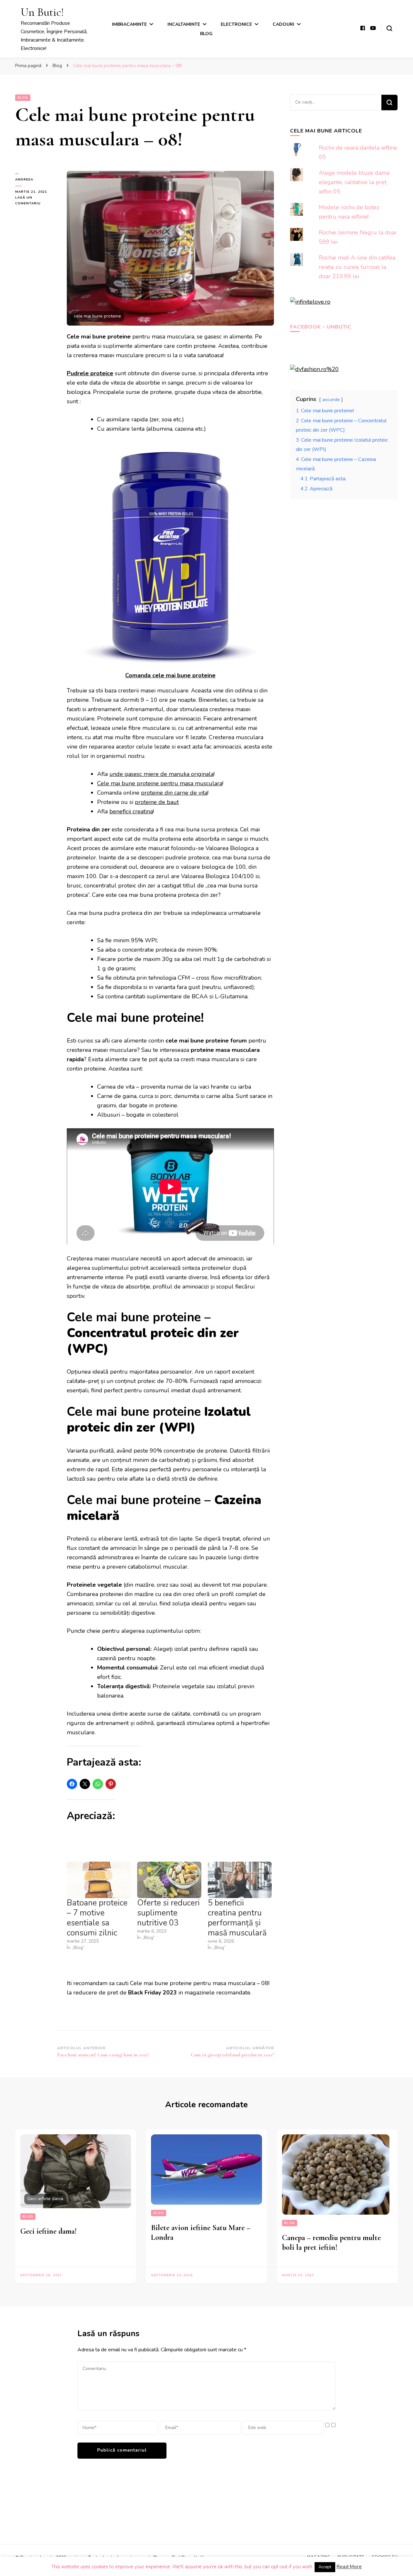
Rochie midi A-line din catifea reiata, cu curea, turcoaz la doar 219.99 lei (357, 267)
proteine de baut (157, 802)
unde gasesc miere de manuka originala (161, 774)
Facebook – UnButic (321, 327)
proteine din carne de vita (174, 793)
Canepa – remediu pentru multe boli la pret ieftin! (331, 2243)
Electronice (236, 24)
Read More (349, 2567)
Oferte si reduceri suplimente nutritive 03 (168, 1913)
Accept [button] (325, 2567)
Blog (206, 34)
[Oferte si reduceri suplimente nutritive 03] (169, 1880)
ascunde (331, 399)
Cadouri (283, 24)
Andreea (24, 180)
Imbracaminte (129, 24)
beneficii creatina (131, 811)
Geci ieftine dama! (49, 2231)
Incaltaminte (184, 24)
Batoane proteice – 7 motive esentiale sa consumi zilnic (97, 1918)
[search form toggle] (389, 28)
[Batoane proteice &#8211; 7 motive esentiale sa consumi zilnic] (99, 1880)
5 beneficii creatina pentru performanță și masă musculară (237, 1918)
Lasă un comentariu (36, 201)
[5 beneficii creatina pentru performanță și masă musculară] (240, 1880)
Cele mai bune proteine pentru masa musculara (160, 783)
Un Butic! (42, 12)
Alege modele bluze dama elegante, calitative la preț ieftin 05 (354, 182)
